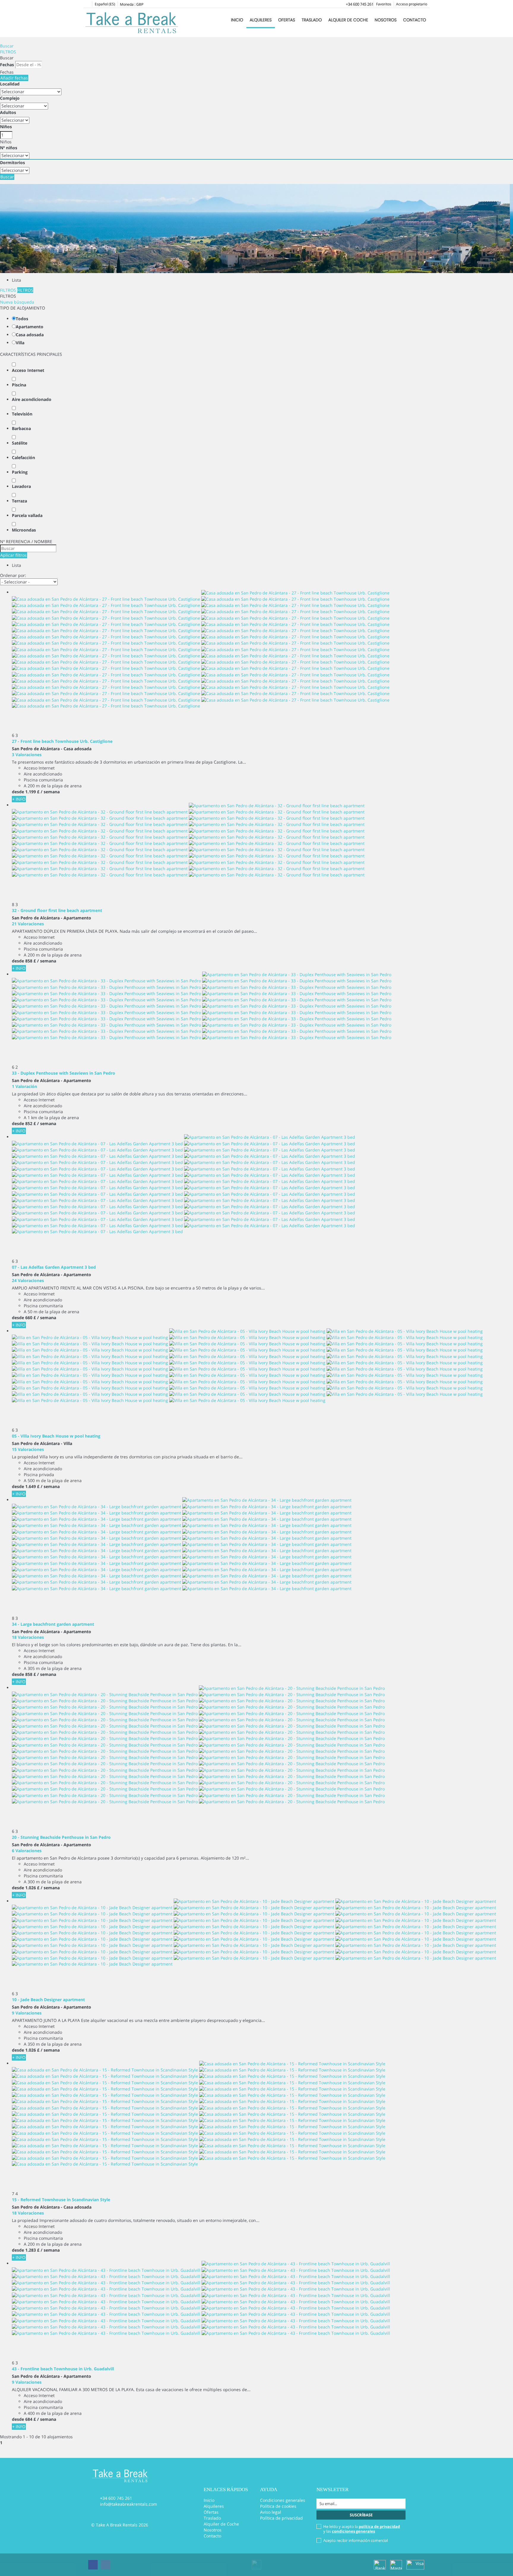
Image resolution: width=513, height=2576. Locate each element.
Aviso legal (271, 2512)
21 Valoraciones (28, 924)
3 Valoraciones (27, 755)
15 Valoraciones (28, 1449)
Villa (20, 343)
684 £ (31, 2419)
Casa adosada (30, 335)
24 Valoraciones (28, 1280)
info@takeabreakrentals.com (129, 2504)
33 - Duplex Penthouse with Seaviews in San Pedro (64, 1073)
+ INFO (19, 799)
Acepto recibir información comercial (356, 2540)
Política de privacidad (281, 2518)
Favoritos (384, 4)
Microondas (24, 530)
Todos (22, 319)
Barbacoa (21, 428)
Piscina (19, 385)
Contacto (415, 20)
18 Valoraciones (28, 1637)
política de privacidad (379, 2526)
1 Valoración (24, 1086)
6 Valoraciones (27, 1851)
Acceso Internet (28, 370)
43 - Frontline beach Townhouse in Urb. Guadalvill (63, 2369)
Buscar (7, 46)
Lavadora (21, 486)
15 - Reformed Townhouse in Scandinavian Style (61, 2200)
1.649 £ (32, 1486)
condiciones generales (353, 2531)
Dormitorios (12, 162)
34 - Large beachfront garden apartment (53, 1624)
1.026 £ (32, 1888)
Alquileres (261, 20)
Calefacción (23, 457)
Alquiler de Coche (348, 20)
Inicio (237, 20)
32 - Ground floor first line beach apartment (57, 910)
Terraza (19, 501)
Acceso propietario (412, 4)
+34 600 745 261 (360, 4)
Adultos (8, 112)
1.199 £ (32, 792)
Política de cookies (278, 2506)
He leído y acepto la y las (362, 2529)
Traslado (312, 20)
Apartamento (30, 327)
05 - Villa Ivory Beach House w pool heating (56, 1436)
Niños (6, 127)
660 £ (31, 1318)
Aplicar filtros (14, 555)
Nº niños (9, 148)
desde (18, 792)
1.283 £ (32, 2250)
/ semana (50, 792)
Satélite (20, 443)
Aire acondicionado (32, 399)
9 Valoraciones (27, 2013)
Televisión (22, 414)
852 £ (31, 1123)
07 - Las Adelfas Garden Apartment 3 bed (54, 1267)
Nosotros (386, 20)
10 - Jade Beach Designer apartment (48, 2000)
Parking (20, 472)
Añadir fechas (14, 78)
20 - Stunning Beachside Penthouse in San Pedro (61, 1837)
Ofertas (287, 20)
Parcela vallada (27, 515)
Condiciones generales (283, 2500)
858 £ (31, 961)
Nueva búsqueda (17, 302)
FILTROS (8, 52)
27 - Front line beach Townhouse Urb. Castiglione (62, 741)
